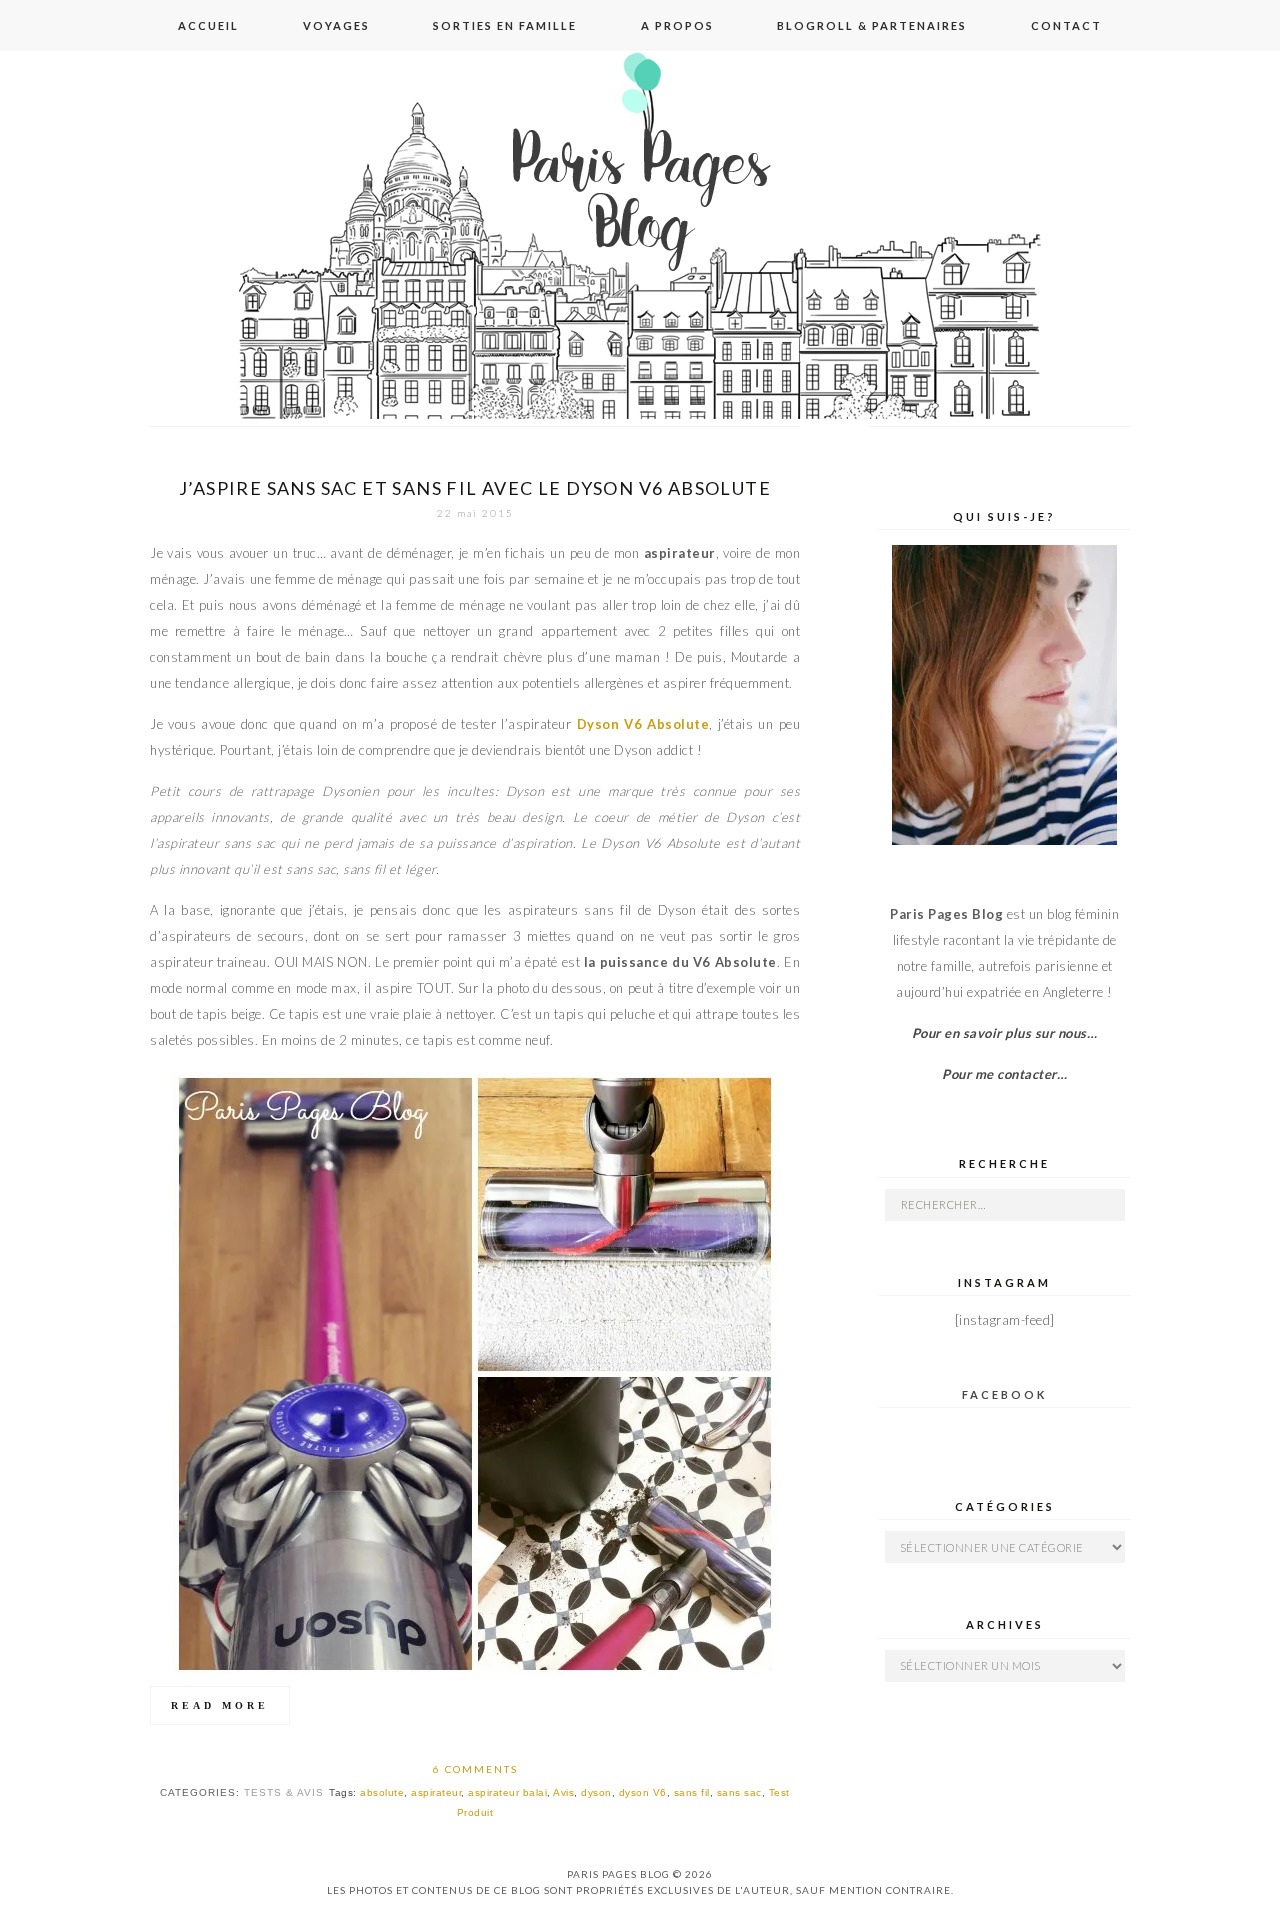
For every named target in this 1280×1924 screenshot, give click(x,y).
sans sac (739, 1792)
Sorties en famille (505, 25)
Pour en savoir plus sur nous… (1005, 1033)
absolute (382, 1792)
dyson (596, 1792)
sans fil (692, 1792)
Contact (1066, 25)
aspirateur (436, 1792)
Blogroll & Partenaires (872, 25)
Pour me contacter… (1004, 1074)
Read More (220, 1705)
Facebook (1004, 1394)
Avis (563, 1792)
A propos (677, 25)
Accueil (208, 25)
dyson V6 (643, 1792)
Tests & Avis (284, 1792)
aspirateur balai (507, 1792)
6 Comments (475, 1769)
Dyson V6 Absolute (643, 724)
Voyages (336, 25)
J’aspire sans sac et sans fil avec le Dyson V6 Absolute (475, 488)
